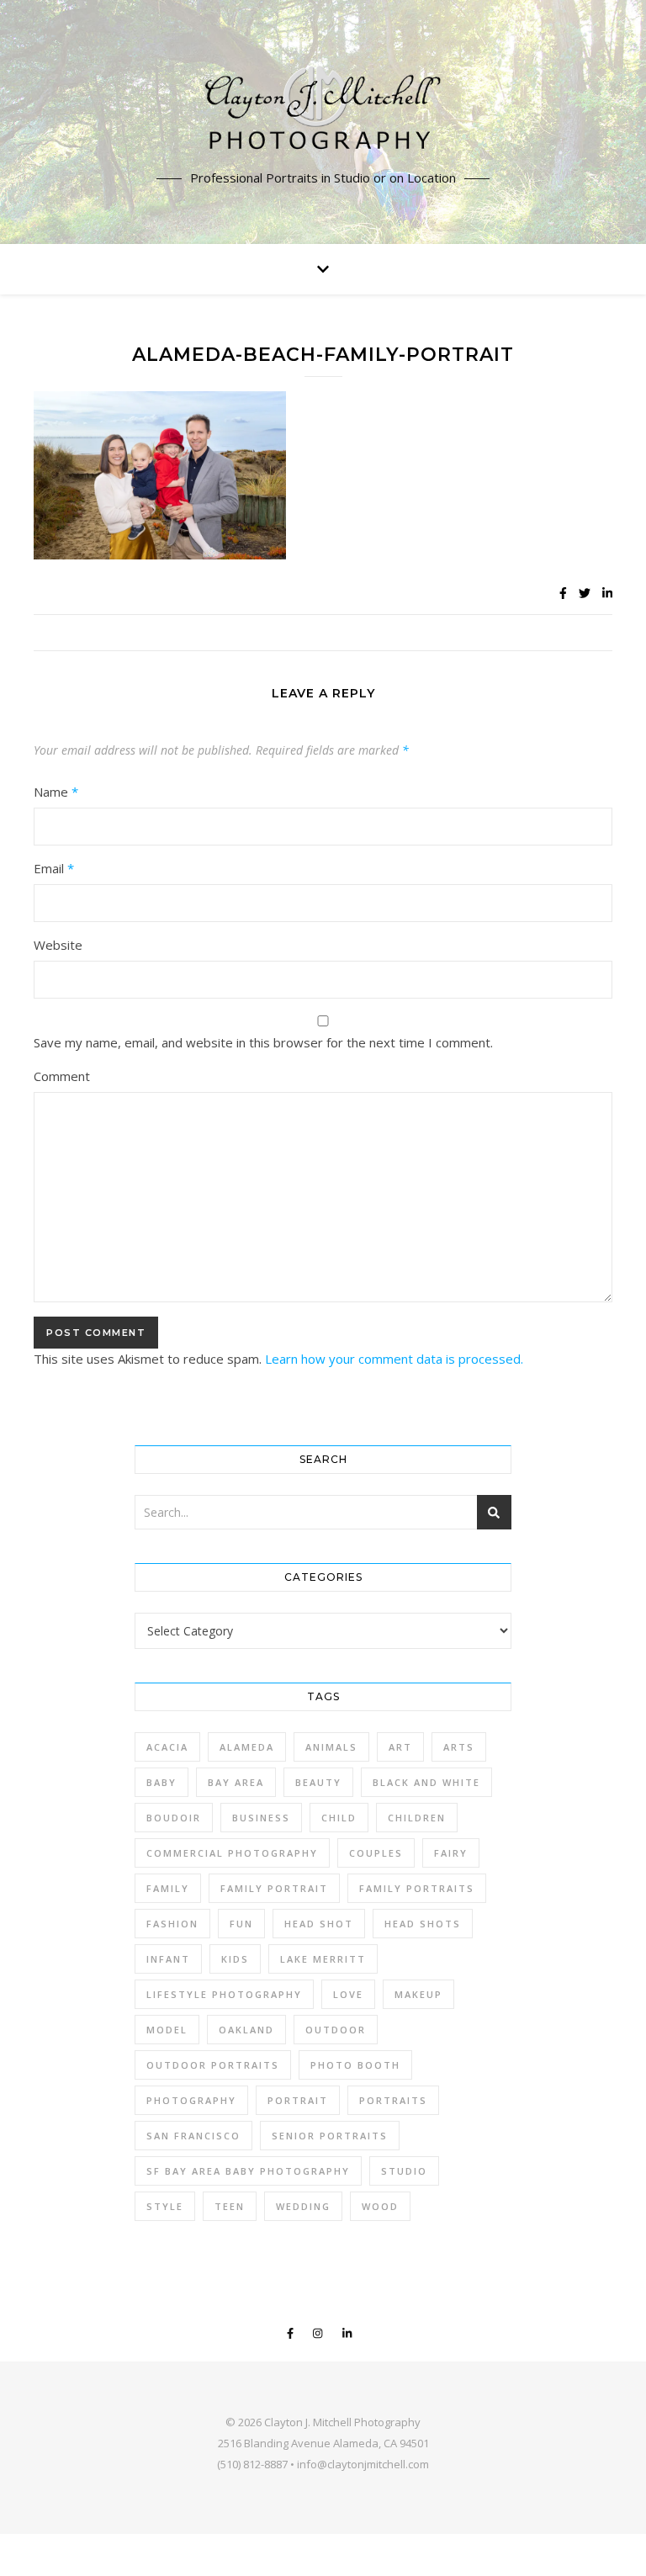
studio (404, 2171)
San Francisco (193, 2136)
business (261, 1818)
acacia (167, 1747)
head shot (319, 1924)
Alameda (247, 1747)
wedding (303, 2206)
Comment (62, 1076)
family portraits (417, 1888)
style (165, 2206)
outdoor (336, 2030)
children (417, 1818)
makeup (418, 1994)
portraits (393, 2100)
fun (241, 1924)
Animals (331, 1747)
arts (459, 1747)
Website (58, 945)
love (348, 1994)
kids (235, 1959)
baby (161, 1782)
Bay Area (236, 1782)
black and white (426, 1782)
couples (376, 1853)
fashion (172, 1924)
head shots (423, 1924)
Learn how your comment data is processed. (394, 1359)
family (168, 1888)
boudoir (174, 1818)
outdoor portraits (213, 2065)
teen (230, 2206)
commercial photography (232, 1853)
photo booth (355, 2065)
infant (168, 1959)
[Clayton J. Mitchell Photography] (323, 111)
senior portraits (330, 2136)
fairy (451, 1853)
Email (54, 868)
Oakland (246, 2030)
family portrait (274, 1888)
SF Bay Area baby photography (248, 2171)
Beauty (318, 1782)
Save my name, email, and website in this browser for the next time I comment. (263, 1042)
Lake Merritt (323, 1959)
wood (380, 2206)
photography (191, 2100)
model (167, 2030)
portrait (298, 2100)
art (400, 1747)
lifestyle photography (224, 1994)
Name (56, 792)
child (339, 1818)
